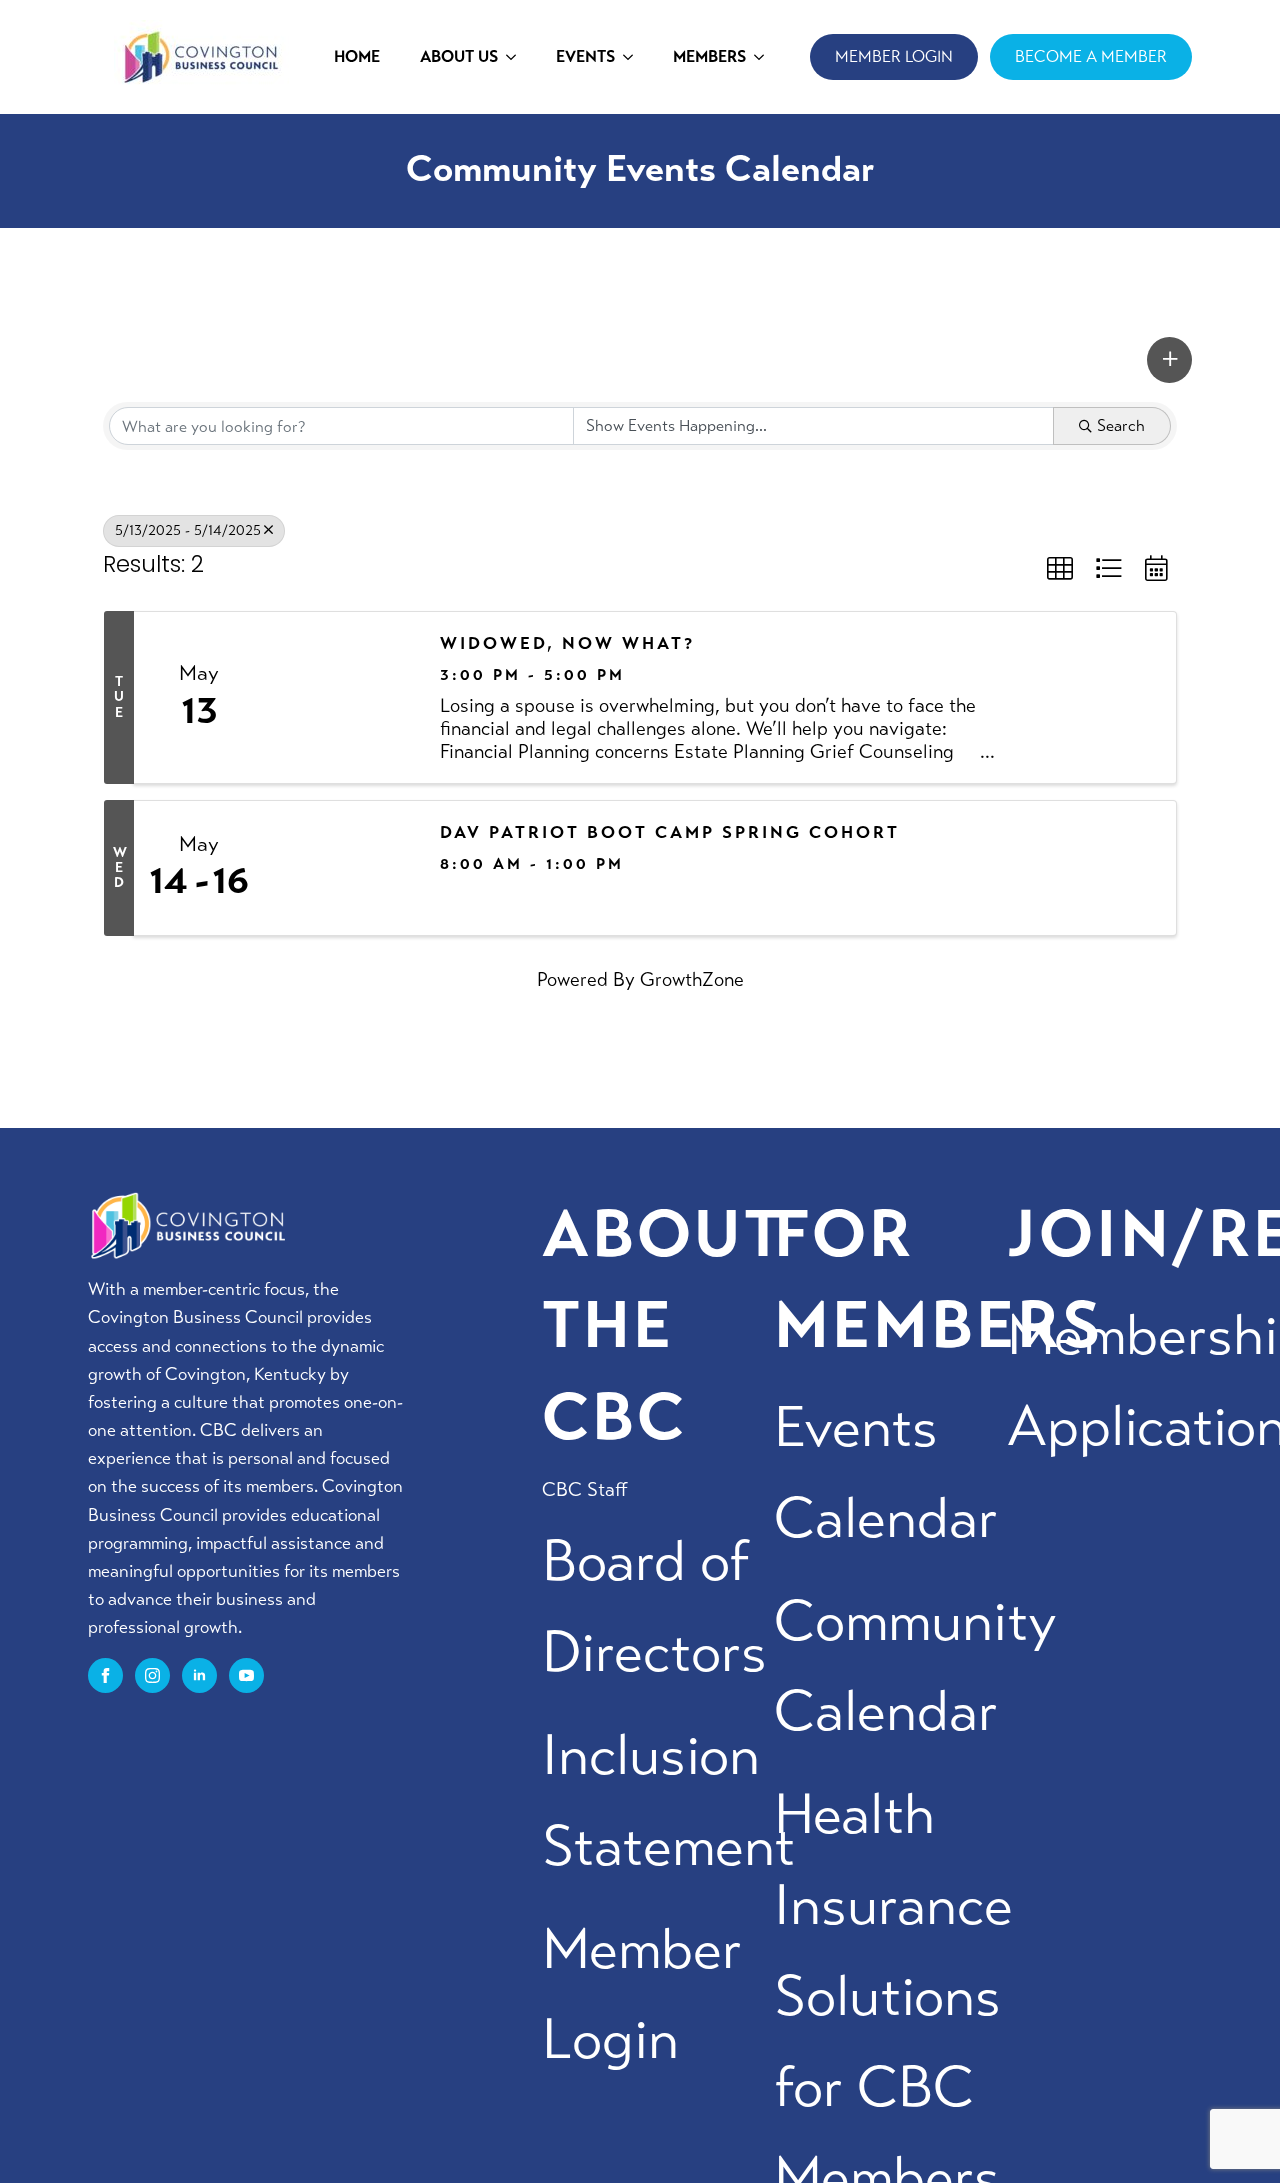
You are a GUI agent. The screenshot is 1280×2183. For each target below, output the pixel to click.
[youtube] (246, 1675)
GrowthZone (692, 979)
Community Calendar (915, 1667)
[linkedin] (199, 1675)
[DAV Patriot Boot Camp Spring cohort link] (342, 868)
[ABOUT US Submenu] (517, 57)
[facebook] (105, 1675)
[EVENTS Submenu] (634, 57)
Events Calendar (886, 1473)
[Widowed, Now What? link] (342, 697)
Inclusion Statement (668, 1801)
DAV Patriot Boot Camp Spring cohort (670, 832)
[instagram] (152, 1675)
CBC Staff (585, 1489)
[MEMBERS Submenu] (765, 57)
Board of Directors (654, 1607)
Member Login (642, 1995)
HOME (357, 56)
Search (1121, 425)
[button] (1169, 360)
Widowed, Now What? (567, 643)
